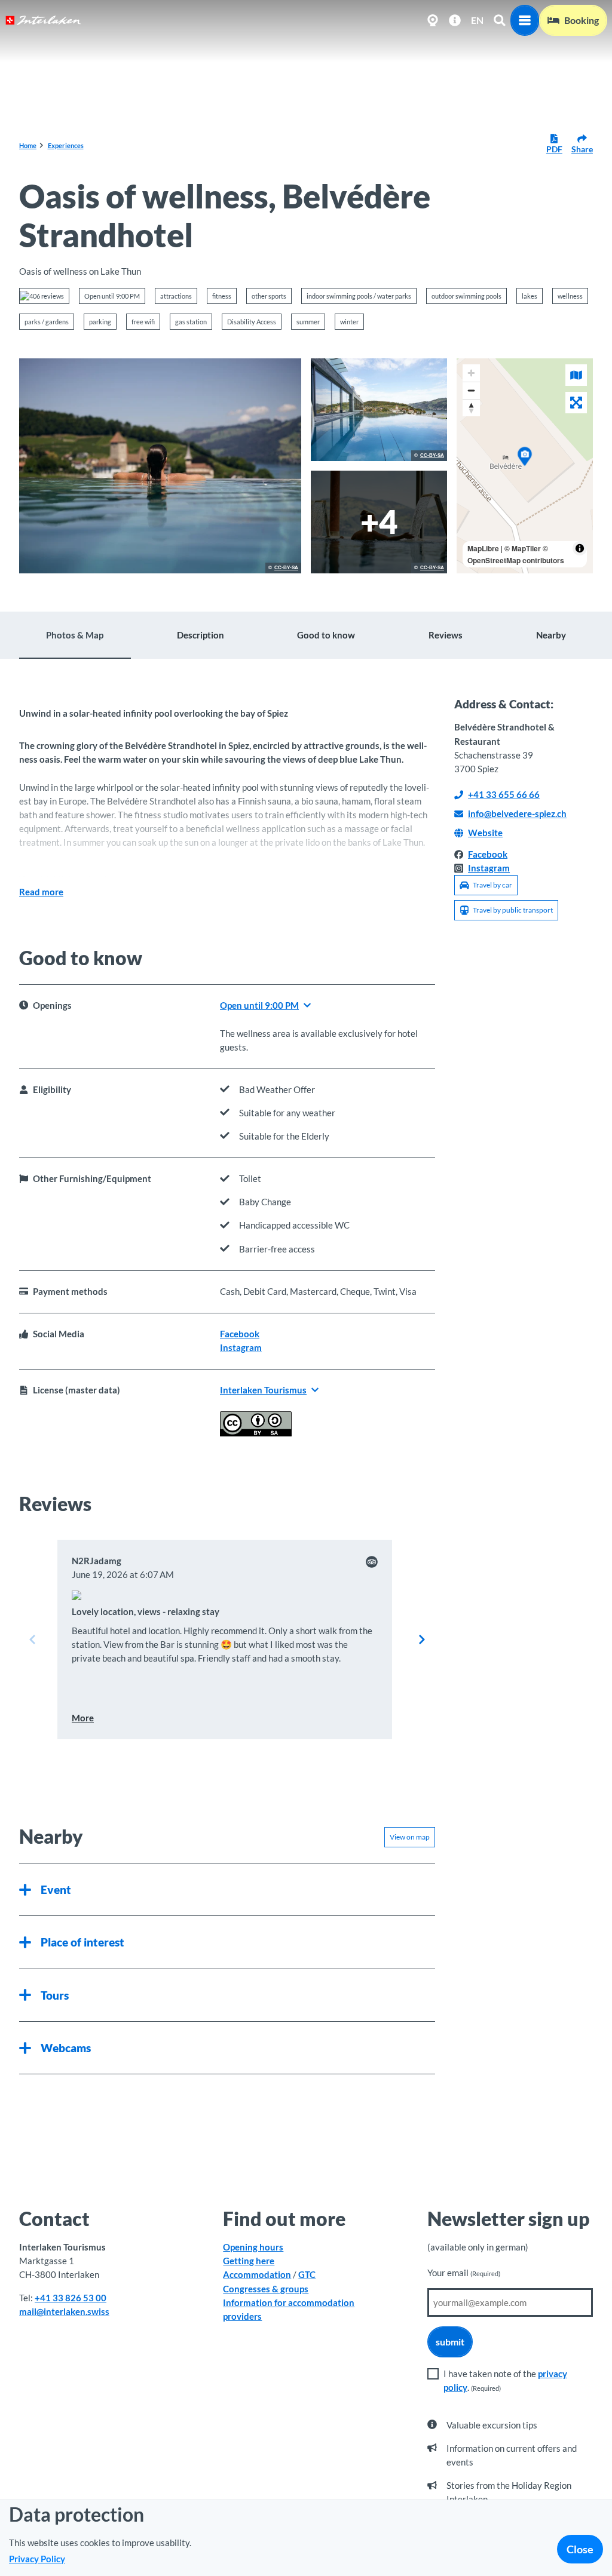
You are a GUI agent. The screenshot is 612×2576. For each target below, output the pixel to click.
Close (580, 2549)
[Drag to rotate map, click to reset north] (471, 408)
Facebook (240, 1334)
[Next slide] (422, 1639)
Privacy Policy (37, 2559)
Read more (41, 892)
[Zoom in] (471, 373)
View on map (410, 1837)
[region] (525, 466)
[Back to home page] (43, 20)
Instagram (241, 1347)
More (83, 1718)
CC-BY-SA (286, 568)
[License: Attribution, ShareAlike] (256, 1433)
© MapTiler (523, 548)
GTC (307, 2274)
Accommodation (257, 2274)
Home (28, 145)
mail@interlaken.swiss (64, 2311)
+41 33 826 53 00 (71, 2298)
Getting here (249, 2261)
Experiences (66, 145)
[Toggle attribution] (580, 548)
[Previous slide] (32, 1639)
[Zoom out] (471, 390)
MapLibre (483, 548)
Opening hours (253, 2247)
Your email (464, 2273)
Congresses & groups (266, 2289)
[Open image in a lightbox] (160, 466)
